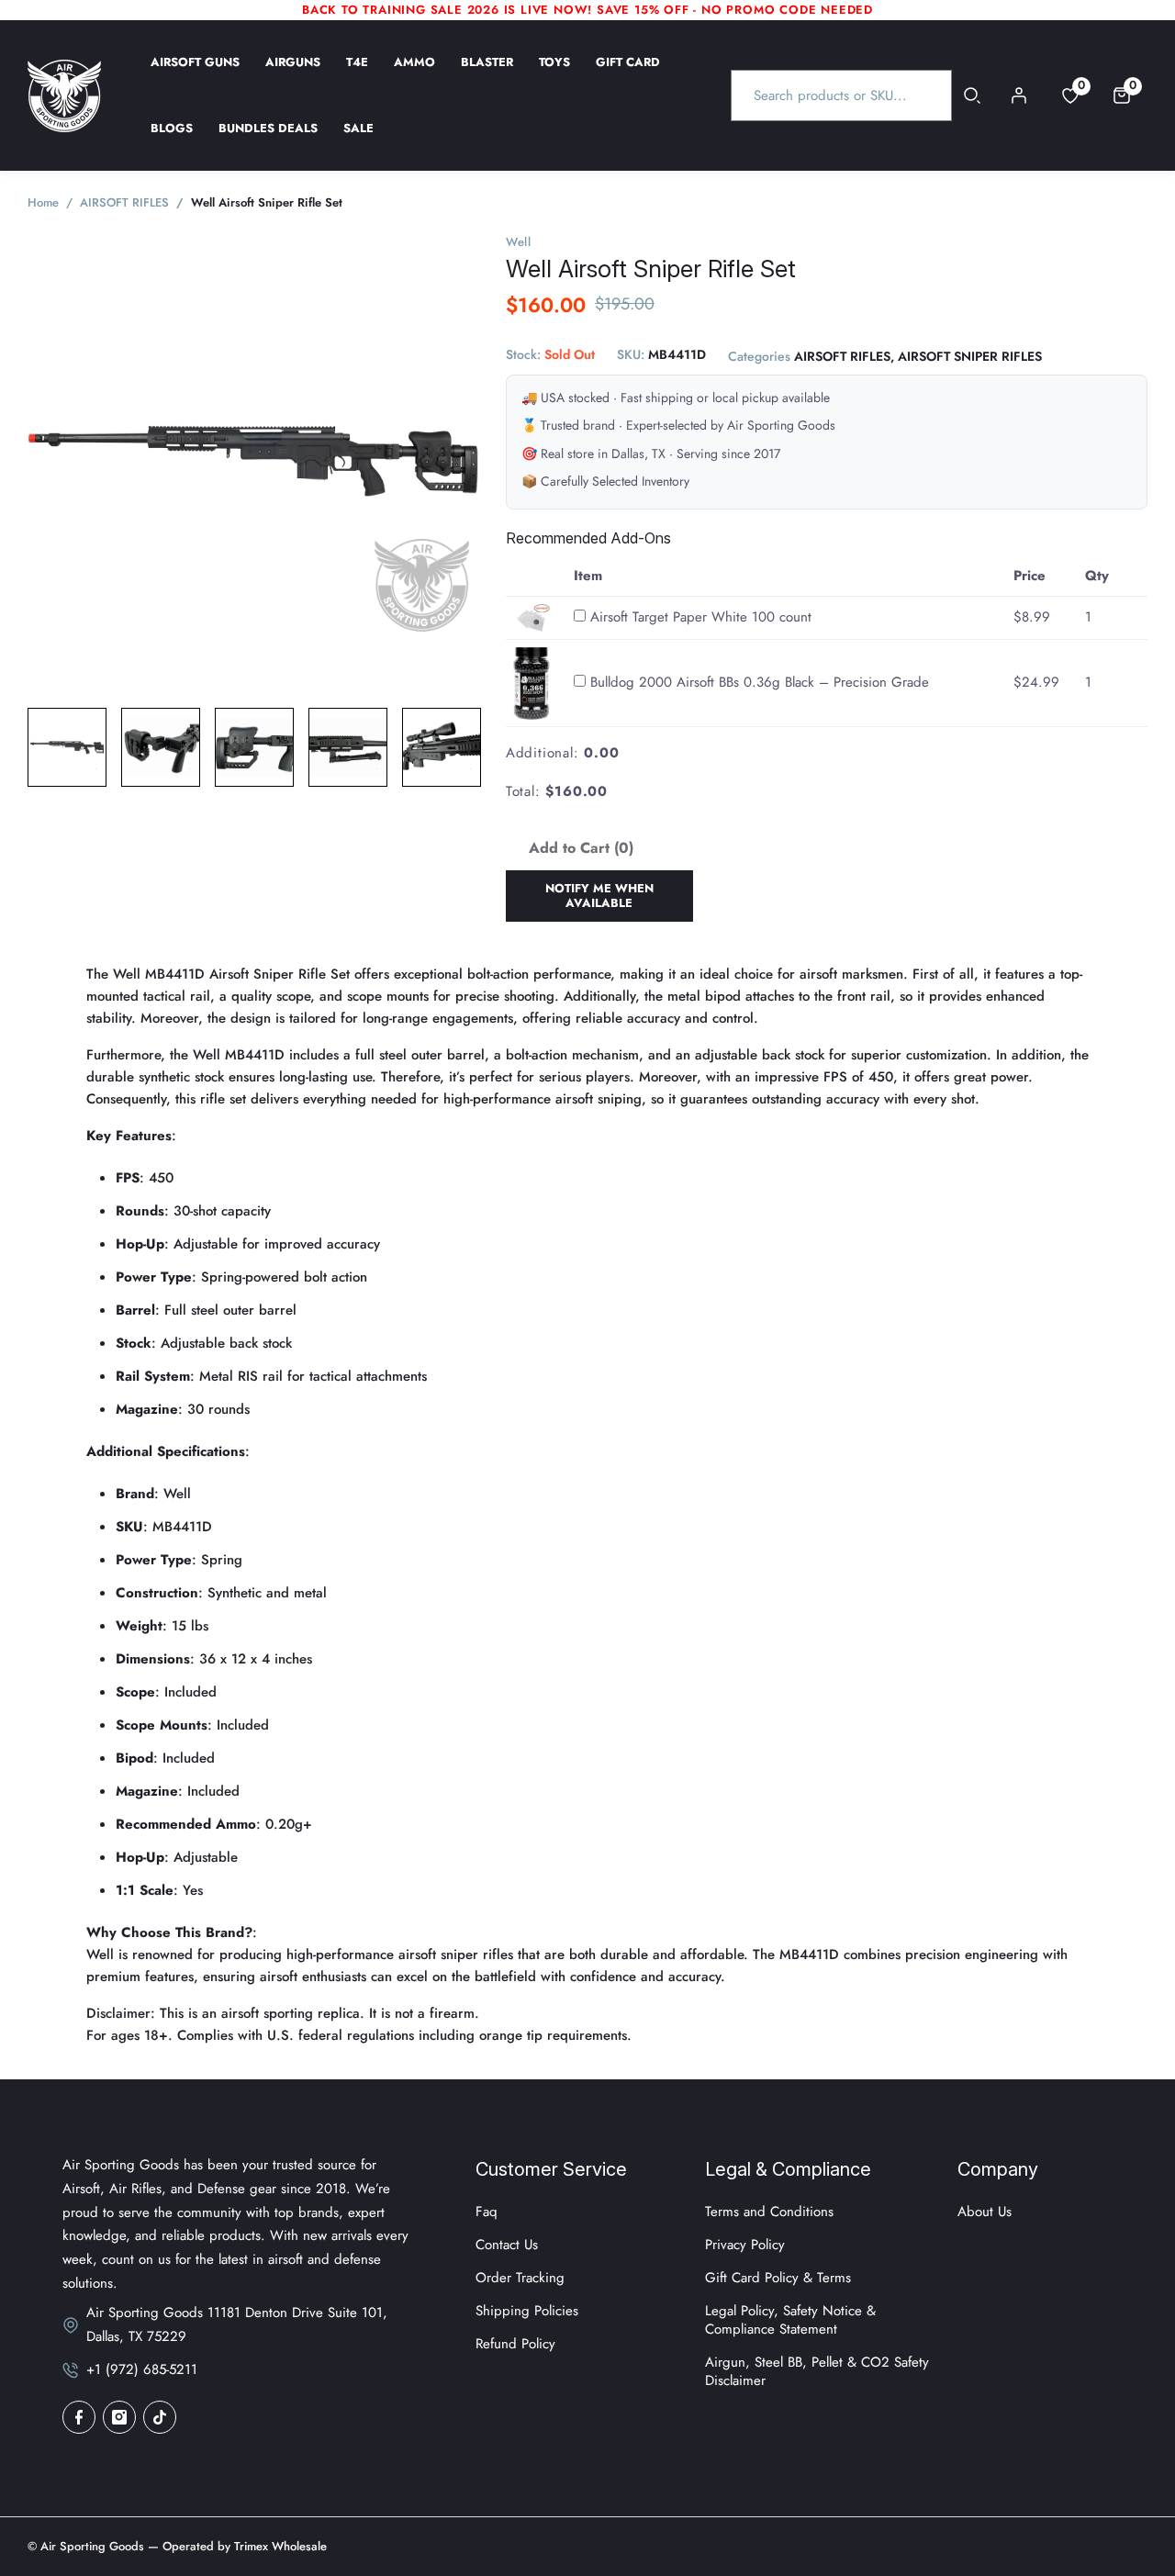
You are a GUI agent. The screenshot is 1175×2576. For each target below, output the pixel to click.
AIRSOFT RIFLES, (844, 357)
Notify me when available (599, 896)
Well (519, 242)
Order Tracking (520, 2278)
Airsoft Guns (195, 74)
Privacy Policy (745, 2245)
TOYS (554, 74)
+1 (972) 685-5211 (142, 2369)
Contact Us (507, 2245)
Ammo (414, 74)
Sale (358, 140)
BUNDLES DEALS (268, 140)
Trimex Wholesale (279, 2546)
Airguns (293, 74)
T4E (357, 74)
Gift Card (628, 74)
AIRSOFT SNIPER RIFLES (970, 357)
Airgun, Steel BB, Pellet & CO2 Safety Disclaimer (817, 2371)
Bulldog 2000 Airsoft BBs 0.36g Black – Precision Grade (760, 683)
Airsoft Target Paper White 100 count (701, 617)
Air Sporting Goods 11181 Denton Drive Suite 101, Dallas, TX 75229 (237, 2324)
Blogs (172, 140)
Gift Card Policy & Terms (778, 2278)
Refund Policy (515, 2344)
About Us (985, 2212)
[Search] (973, 95)
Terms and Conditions (769, 2212)
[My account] (1019, 95)
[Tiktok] (160, 2417)
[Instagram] (119, 2417)
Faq (487, 2212)
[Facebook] (79, 2417)
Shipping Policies (527, 2311)
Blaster (487, 74)
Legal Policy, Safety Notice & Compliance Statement (790, 2320)
